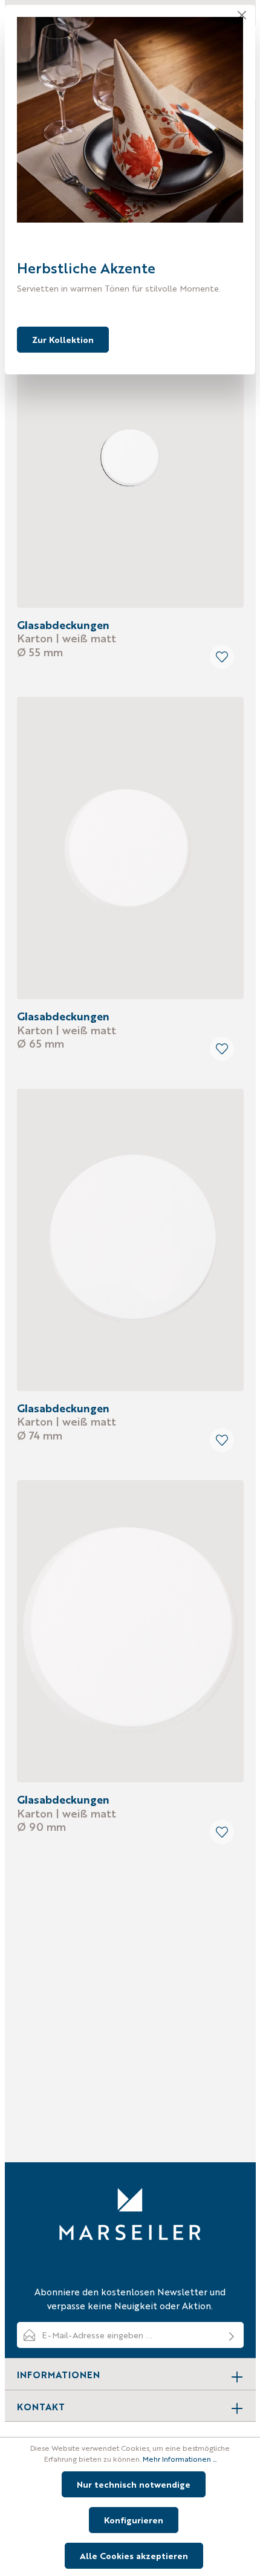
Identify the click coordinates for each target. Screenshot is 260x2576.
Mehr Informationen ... (180, 2459)
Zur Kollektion (63, 339)
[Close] (242, 15)
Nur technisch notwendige (134, 2484)
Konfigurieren (134, 2520)
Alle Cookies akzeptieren (134, 2555)
